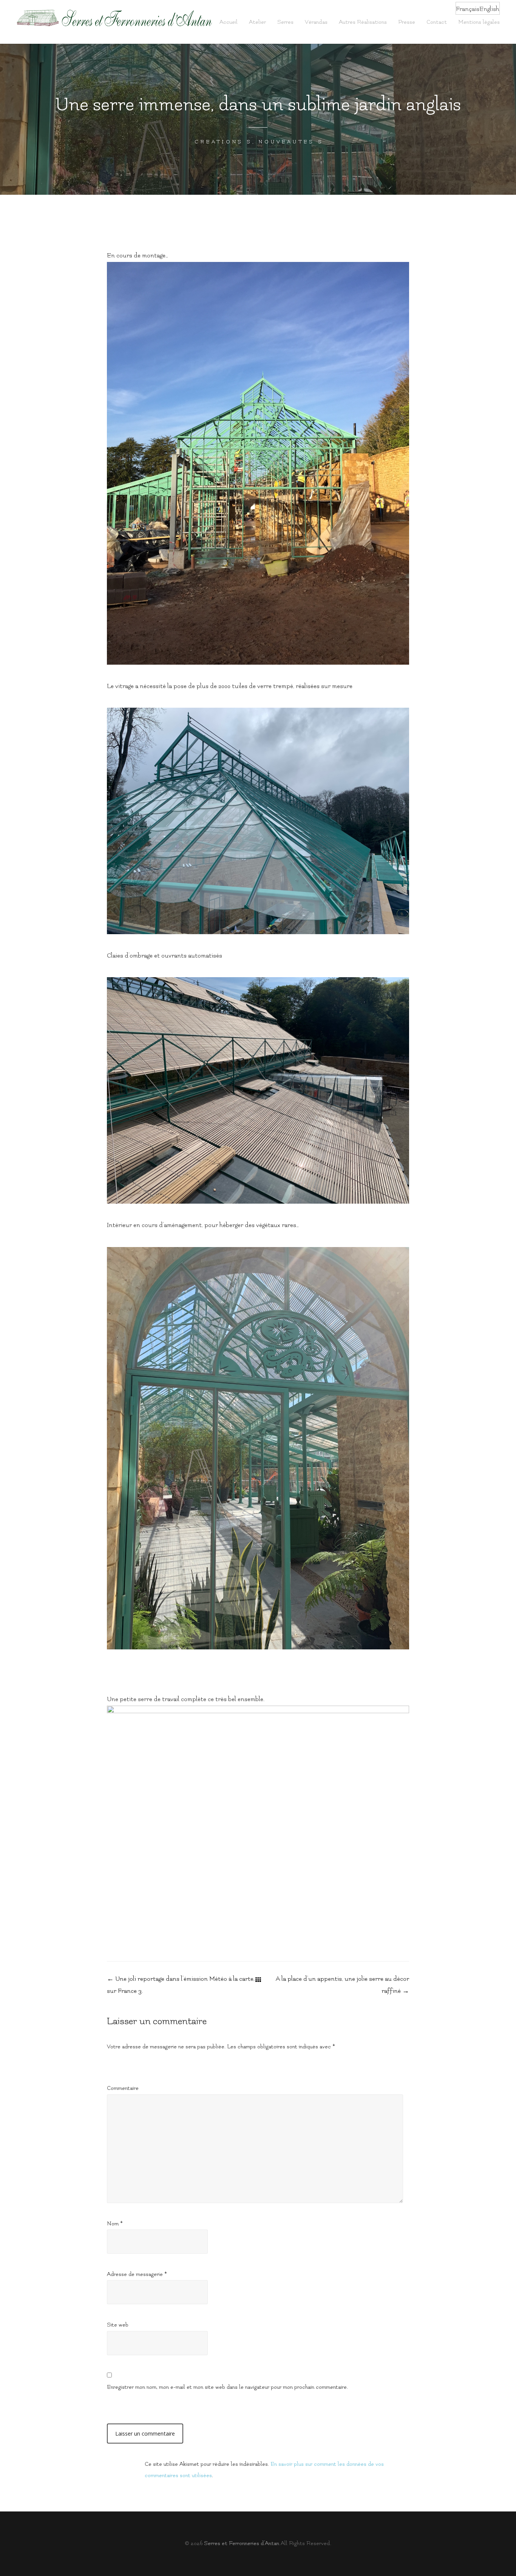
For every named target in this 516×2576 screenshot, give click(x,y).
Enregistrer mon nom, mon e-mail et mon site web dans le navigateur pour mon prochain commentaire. (227, 2387)
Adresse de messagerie (137, 2274)
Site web (118, 2325)
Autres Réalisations (363, 22)
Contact (437, 22)
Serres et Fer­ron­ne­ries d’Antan (242, 2543)
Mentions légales (479, 22)
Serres (285, 22)
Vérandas (316, 22)
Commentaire (123, 2088)
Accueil (229, 22)
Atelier (257, 22)
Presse (407, 22)
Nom (115, 2224)
